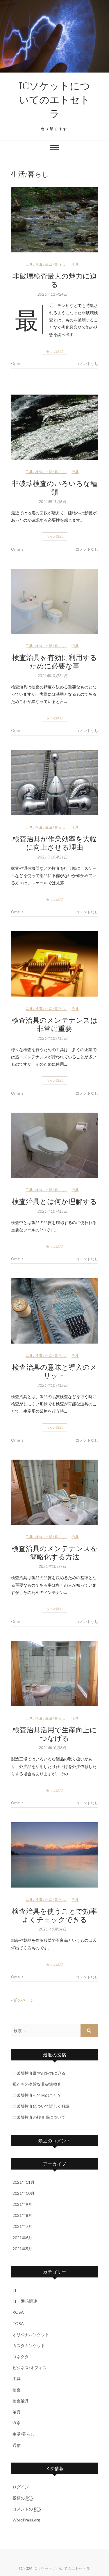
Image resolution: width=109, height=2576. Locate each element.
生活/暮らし (56, 264)
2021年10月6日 (52, 1748)
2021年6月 (22, 2238)
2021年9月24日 (52, 1929)
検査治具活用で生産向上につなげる (55, 1734)
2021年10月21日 (52, 857)
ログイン (21, 2487)
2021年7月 (22, 2226)
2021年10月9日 (52, 1566)
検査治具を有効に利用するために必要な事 (55, 661)
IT (15, 2290)
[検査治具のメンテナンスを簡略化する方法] (55, 1492)
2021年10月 (24, 2193)
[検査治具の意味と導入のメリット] (55, 1311)
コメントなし (87, 364)
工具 (29, 264)
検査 (39, 264)
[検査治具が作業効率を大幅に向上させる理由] (55, 783)
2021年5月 (22, 2249)
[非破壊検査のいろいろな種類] (55, 427)
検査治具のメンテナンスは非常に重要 (55, 1024)
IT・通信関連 (25, 2301)
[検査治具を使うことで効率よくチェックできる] (55, 1855)
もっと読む (55, 351)
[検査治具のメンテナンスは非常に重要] (55, 964)
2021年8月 (22, 2215)
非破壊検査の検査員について (39, 2117)
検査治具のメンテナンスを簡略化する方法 (55, 1552)
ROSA (18, 2312)
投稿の (23, 2498)
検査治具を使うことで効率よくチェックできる (54, 1915)
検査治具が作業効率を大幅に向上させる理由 (55, 843)
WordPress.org (26, 2520)
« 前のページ (23, 2000)
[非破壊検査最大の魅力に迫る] (55, 220)
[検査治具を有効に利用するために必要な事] (55, 601)
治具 (75, 264)
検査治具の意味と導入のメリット (55, 1371)
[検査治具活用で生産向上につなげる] (55, 1674)
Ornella (17, 364)
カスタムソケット (29, 2345)
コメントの (27, 2509)
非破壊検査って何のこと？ (37, 2095)
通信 (17, 2445)
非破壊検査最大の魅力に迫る (55, 280)
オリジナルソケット (31, 2334)
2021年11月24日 (52, 294)
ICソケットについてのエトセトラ (54, 99)
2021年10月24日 (52, 676)
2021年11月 (24, 2182)
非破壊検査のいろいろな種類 (55, 487)
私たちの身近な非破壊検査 (37, 2084)
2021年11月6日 (52, 502)
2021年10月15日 (52, 1211)
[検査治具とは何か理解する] (55, 1145)
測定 (17, 2423)
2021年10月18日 (52, 1038)
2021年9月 (22, 2204)
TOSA (18, 2323)
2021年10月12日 (52, 1385)
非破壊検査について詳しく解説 (41, 2106)
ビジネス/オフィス (30, 2368)
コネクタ (21, 2357)
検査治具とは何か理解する (54, 1201)
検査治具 (21, 2401)
